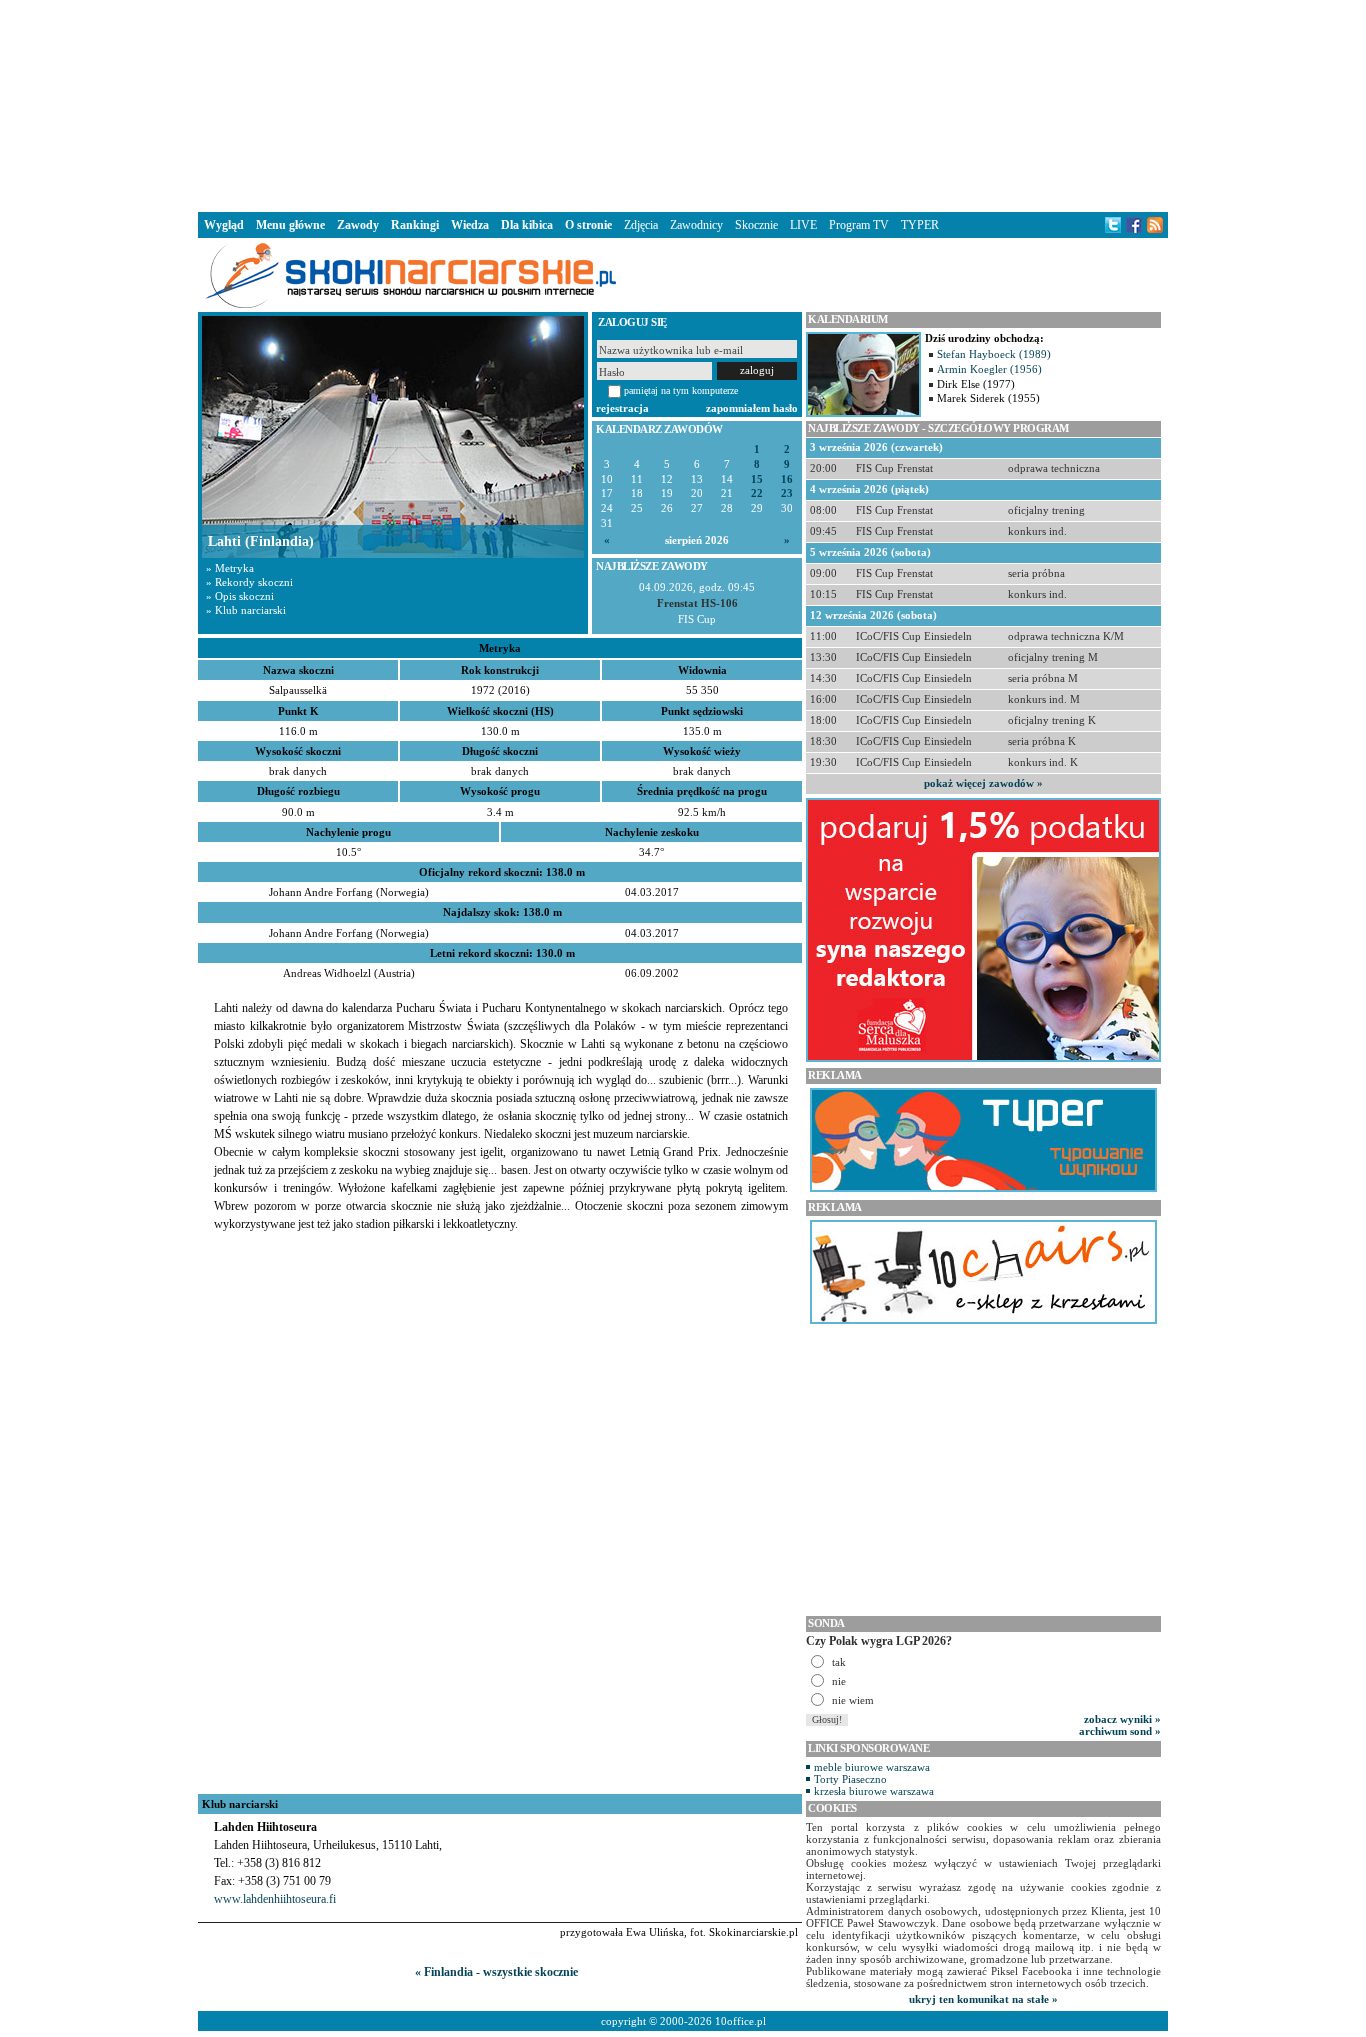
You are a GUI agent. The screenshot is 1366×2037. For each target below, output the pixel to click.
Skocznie (756, 225)
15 (757, 479)
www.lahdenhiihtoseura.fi (275, 1899)
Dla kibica (527, 225)
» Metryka (230, 568)
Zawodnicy (696, 225)
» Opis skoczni (240, 596)
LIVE (803, 225)
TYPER (920, 225)
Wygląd (224, 225)
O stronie (588, 225)
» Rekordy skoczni (249, 582)
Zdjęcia (641, 225)
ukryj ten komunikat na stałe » (983, 1999)
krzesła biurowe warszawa (874, 1791)
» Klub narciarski (246, 610)
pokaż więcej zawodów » (983, 783)
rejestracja (622, 408)
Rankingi (415, 225)
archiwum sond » (1120, 1731)
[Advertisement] (683, 104)
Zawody (358, 225)
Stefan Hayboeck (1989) (994, 354)
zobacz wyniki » (1122, 1719)
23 (787, 493)
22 (757, 493)
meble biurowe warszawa (872, 1767)
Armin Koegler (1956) (989, 369)
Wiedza (470, 225)
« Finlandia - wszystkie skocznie (496, 1972)
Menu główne (290, 225)
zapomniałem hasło (752, 408)
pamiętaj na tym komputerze (681, 390)
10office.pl (740, 2021)
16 (787, 479)
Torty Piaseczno (850, 1779)
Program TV (859, 225)
